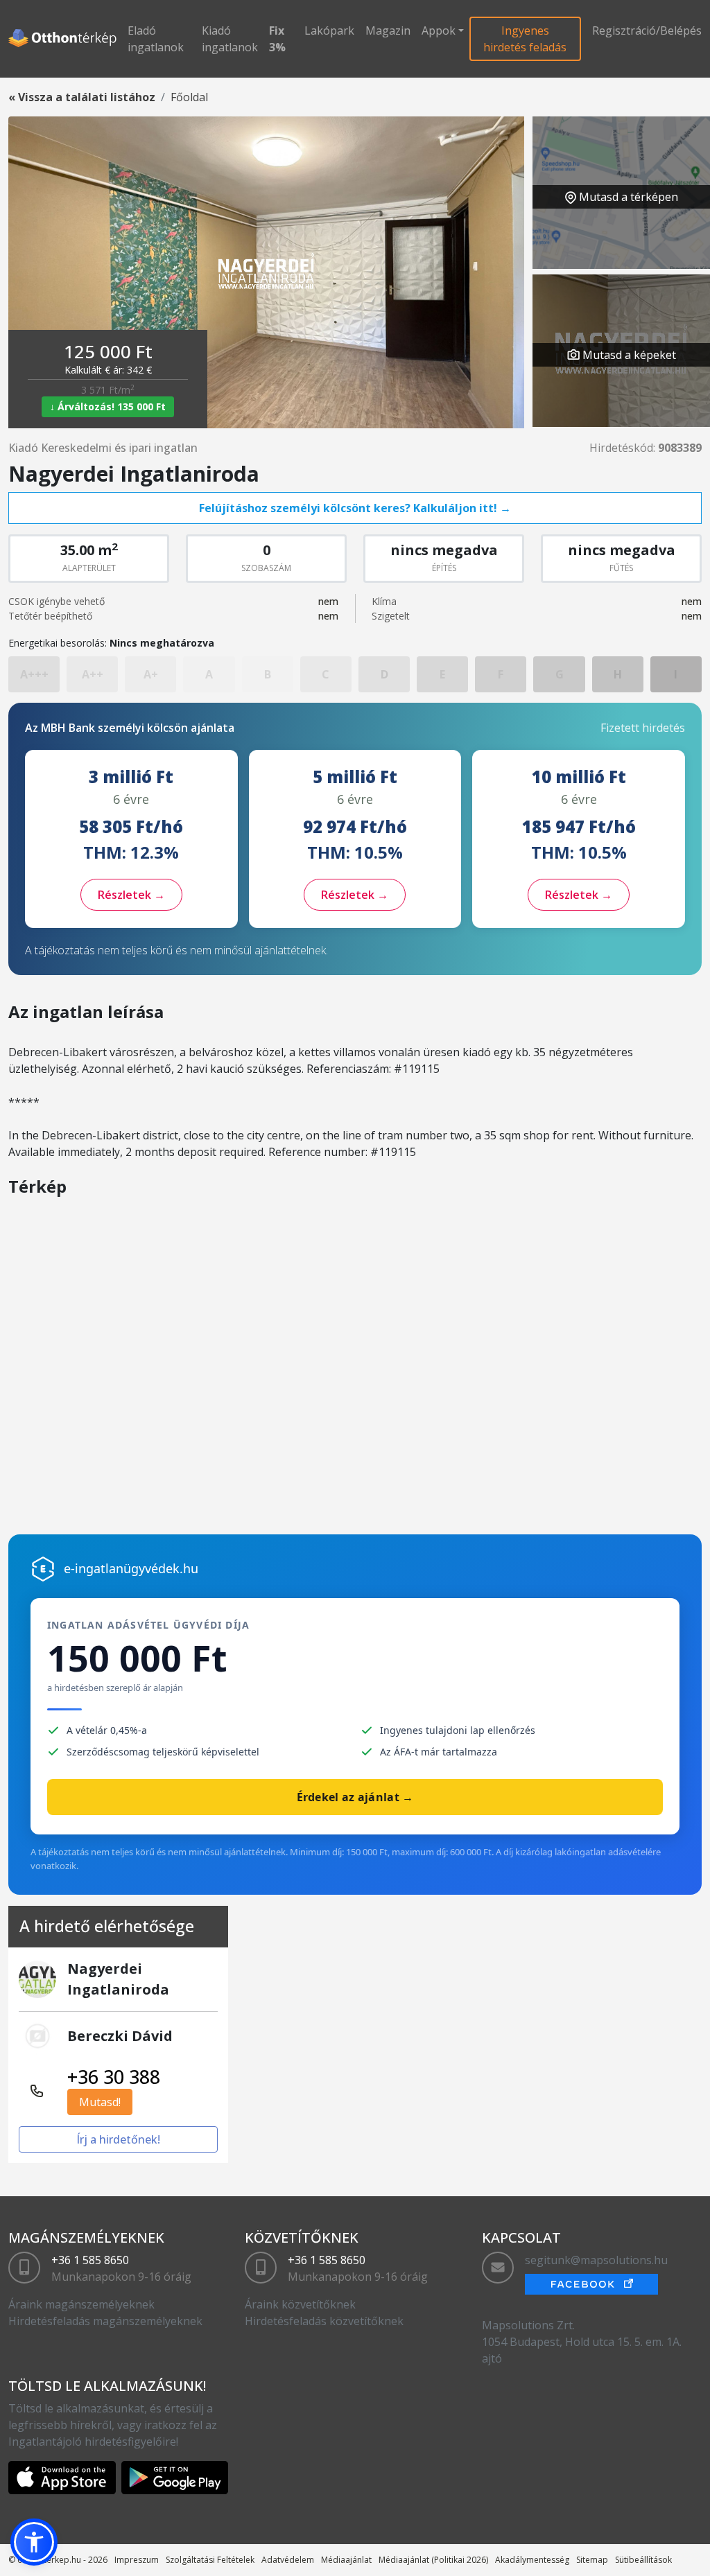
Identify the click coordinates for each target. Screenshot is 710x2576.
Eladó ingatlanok (156, 39)
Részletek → (131, 895)
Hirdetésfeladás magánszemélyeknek (105, 2321)
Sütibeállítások (643, 2560)
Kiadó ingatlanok (230, 39)
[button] (34, 2542)
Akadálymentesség (532, 2560)
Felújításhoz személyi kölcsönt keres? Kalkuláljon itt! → (355, 508)
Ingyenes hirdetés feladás (525, 39)
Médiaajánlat (346, 2560)
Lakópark (329, 30)
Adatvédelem (288, 2560)
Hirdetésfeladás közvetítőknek (324, 2321)
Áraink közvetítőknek (300, 2304)
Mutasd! (100, 2102)
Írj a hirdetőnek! (118, 2139)
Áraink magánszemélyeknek (81, 2304)
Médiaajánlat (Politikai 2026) (433, 2560)
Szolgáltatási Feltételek (210, 2560)
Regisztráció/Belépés (647, 30)
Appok (439, 30)
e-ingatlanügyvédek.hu (131, 1568)
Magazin (388, 30)
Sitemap (592, 2560)
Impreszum (137, 2560)
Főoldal (189, 97)
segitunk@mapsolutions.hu (596, 2260)
